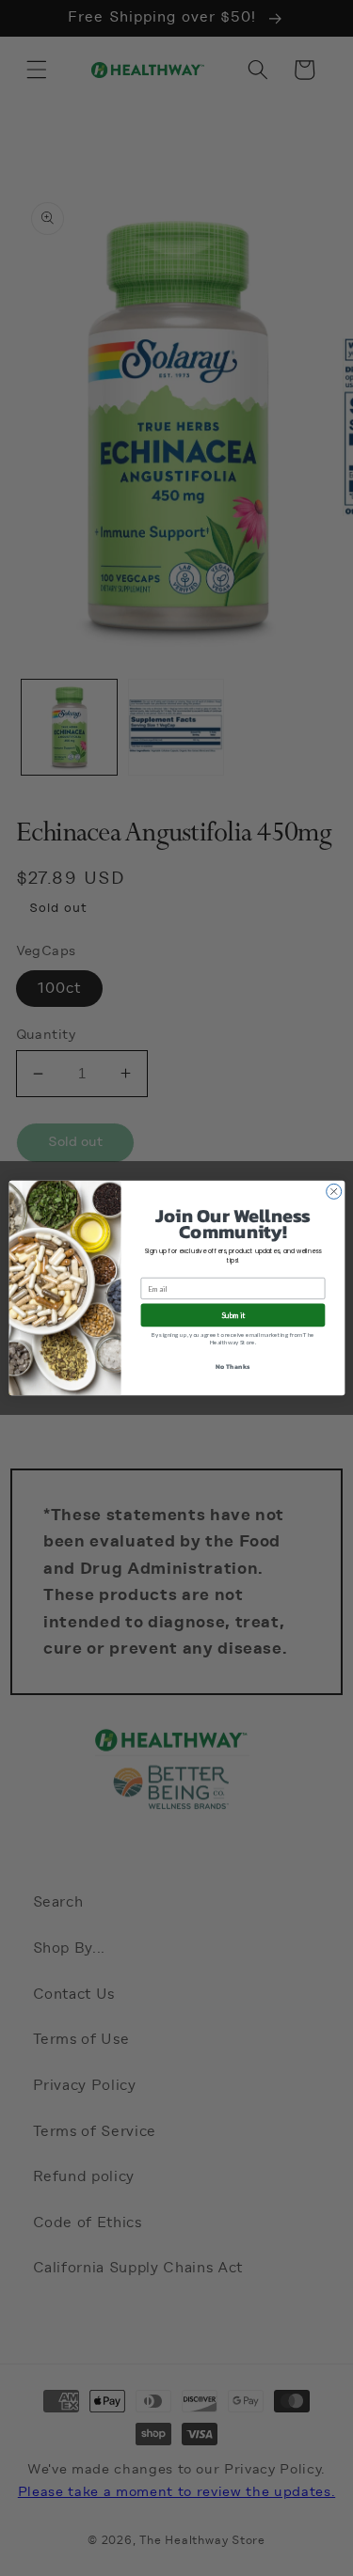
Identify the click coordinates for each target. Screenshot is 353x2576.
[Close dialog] (333, 1191)
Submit (233, 1315)
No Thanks (233, 1367)
